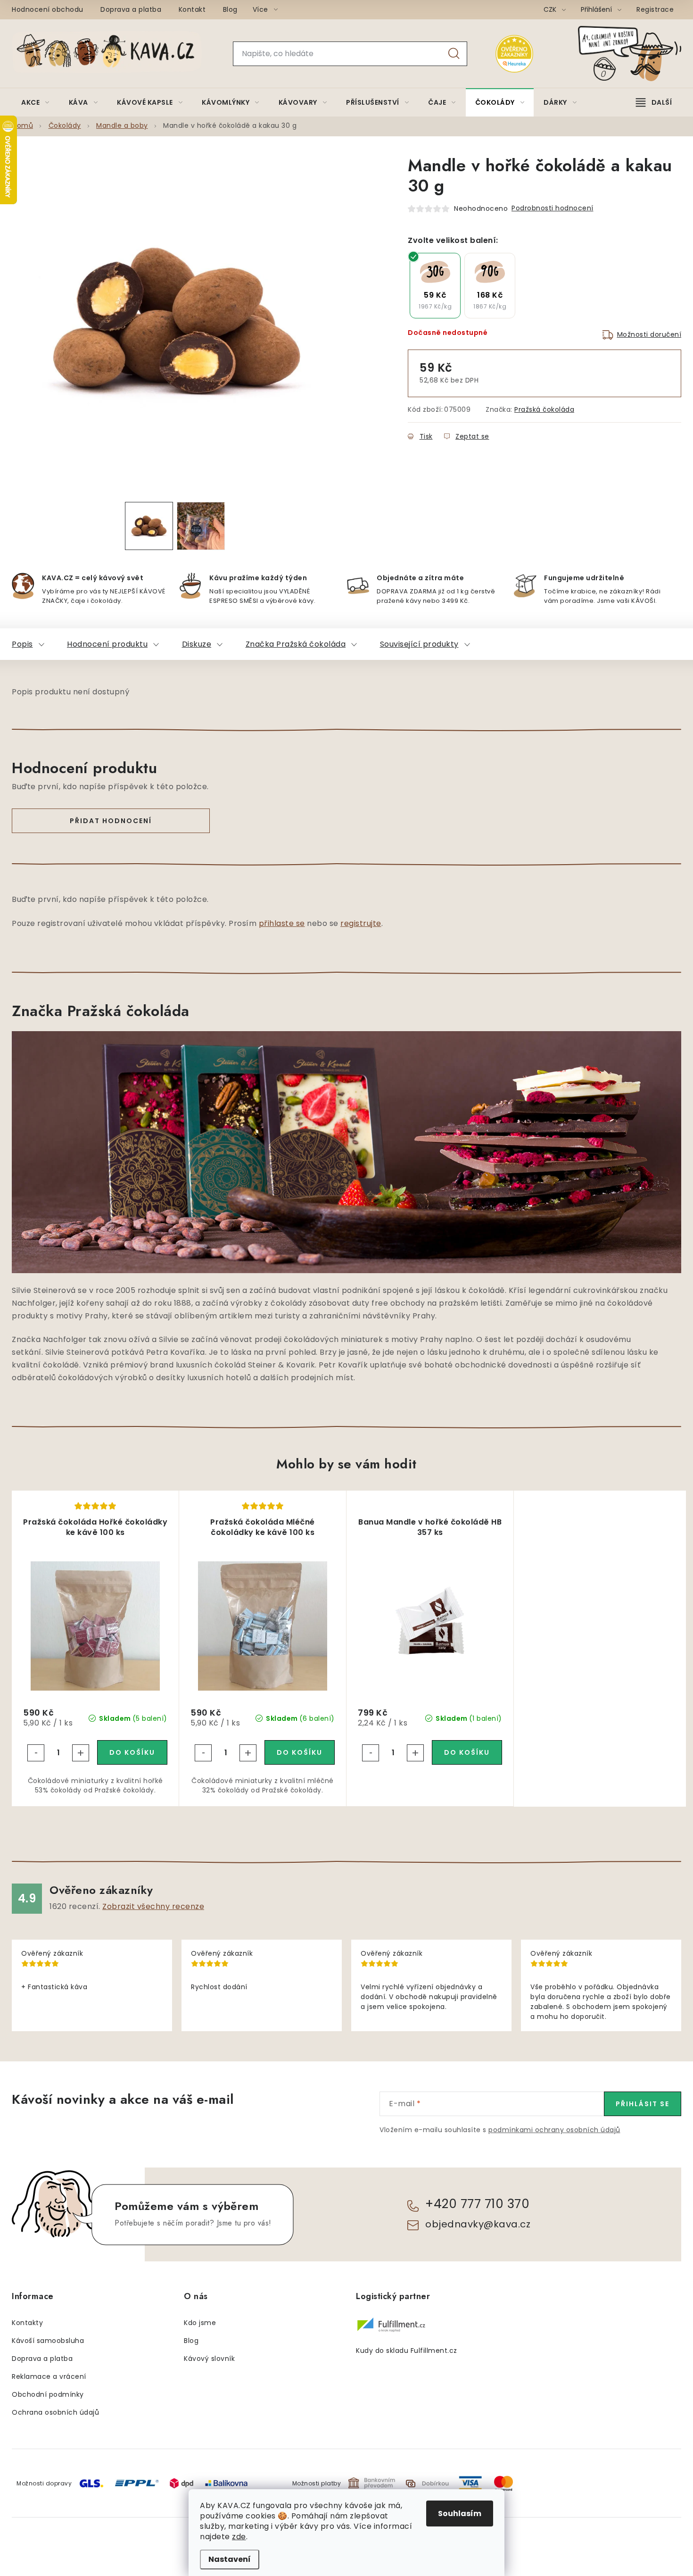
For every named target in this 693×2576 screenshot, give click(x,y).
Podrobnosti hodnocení (553, 208)
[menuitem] (35, 102)
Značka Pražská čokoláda (296, 644)
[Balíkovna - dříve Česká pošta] (226, 2483)
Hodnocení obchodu (48, 9)
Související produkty (419, 644)
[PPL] (137, 2483)
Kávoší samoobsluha (48, 2341)
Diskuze (197, 644)
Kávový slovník (209, 2359)
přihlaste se (282, 923)
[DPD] (181, 2483)
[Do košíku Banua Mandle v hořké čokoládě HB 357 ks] (467, 1752)
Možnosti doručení (649, 334)
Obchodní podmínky (48, 2394)
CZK (551, 9)
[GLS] (91, 2483)
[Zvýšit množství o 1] (81, 1753)
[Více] (654, 102)
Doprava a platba (131, 9)
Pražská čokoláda (544, 409)
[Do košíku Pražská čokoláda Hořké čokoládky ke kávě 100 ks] (132, 1752)
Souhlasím (460, 2513)
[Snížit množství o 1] (36, 1753)
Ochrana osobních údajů (55, 2412)
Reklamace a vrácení (49, 2376)
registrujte (361, 923)
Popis (22, 644)
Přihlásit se (643, 2104)
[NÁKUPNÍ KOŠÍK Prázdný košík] (637, 54)
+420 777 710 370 (477, 2204)
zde (239, 2537)
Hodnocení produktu (107, 644)
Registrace (655, 9)
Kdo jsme (200, 2323)
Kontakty (27, 2323)
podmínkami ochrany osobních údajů (554, 2130)
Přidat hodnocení (111, 821)
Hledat (454, 54)
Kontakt (192, 9)
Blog (230, 9)
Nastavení (230, 2559)
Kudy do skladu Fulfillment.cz (407, 2351)
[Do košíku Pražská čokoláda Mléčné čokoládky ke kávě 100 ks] (300, 1752)
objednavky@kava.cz (478, 2224)
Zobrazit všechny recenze (153, 1906)
